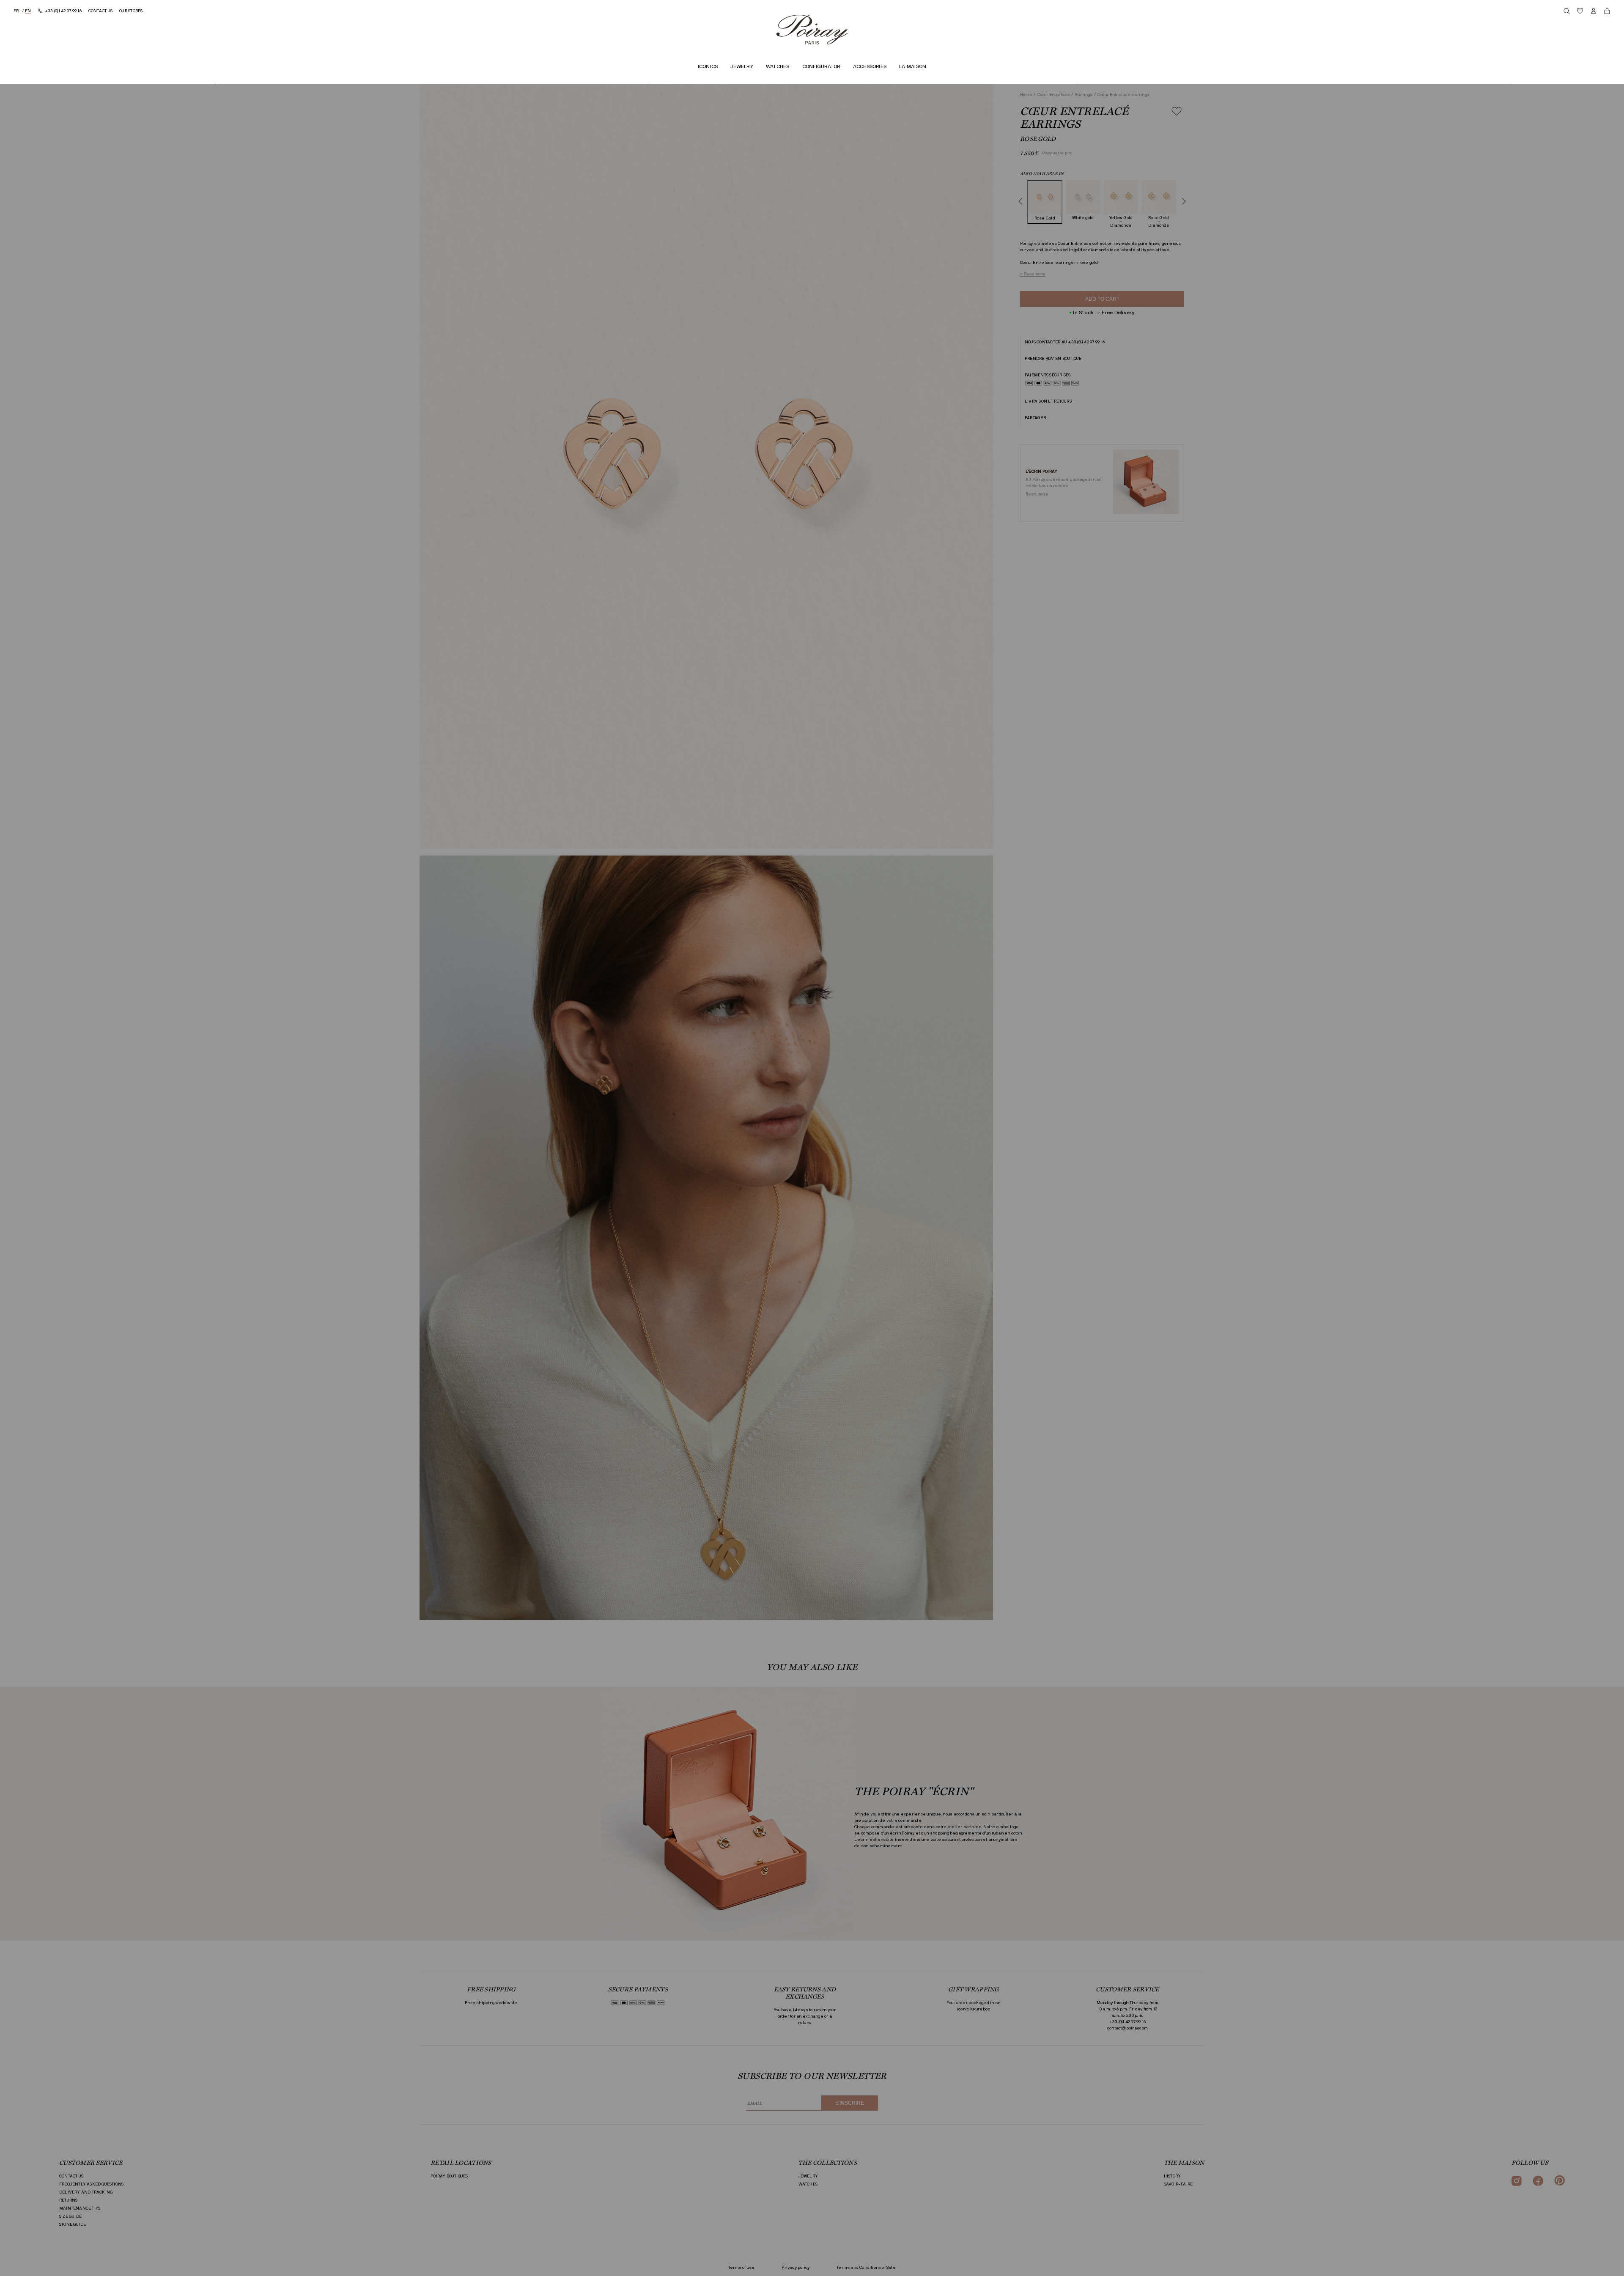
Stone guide (73, 2224)
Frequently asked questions (91, 2184)
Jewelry (808, 2176)
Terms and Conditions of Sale (866, 2268)
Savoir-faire (1178, 2184)
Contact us (71, 2176)
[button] (1102, 418)
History (1172, 2176)
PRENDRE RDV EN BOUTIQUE (1053, 359)
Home (1027, 95)
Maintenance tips (80, 2208)
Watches (808, 2184)
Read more (1037, 494)
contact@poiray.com (1127, 2028)
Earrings (1084, 95)
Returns (68, 2200)
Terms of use (741, 2268)
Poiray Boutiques (449, 2176)
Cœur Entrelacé (1054, 95)
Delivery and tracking (86, 2192)
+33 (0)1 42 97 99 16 (1086, 342)
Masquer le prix (1057, 153)
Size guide (70, 2216)
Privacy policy (796, 2268)
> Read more (1033, 274)
